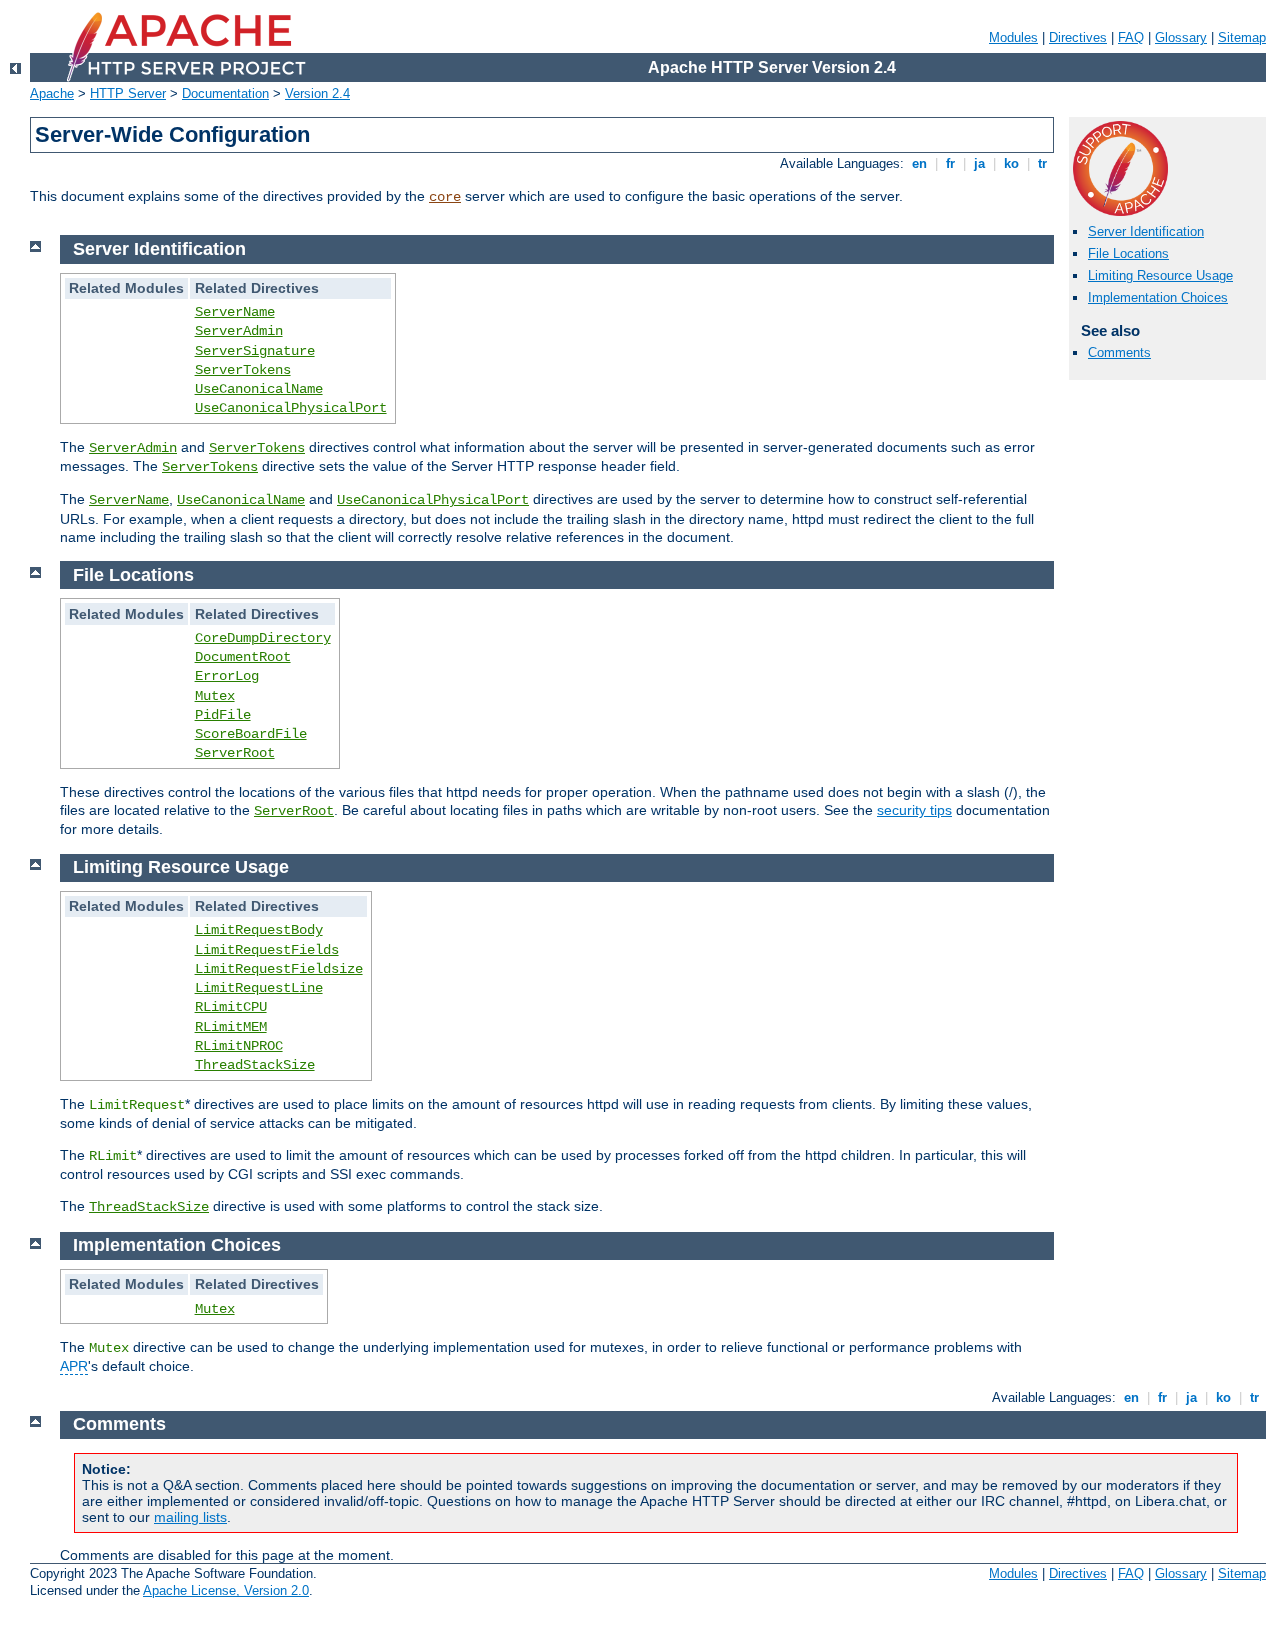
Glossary (1181, 37)
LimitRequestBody (259, 930)
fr (950, 163)
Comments (1119, 352)
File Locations (1128, 253)
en (919, 163)
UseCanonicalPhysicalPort (291, 408)
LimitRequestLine (259, 988)
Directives (1078, 37)
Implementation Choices (1158, 297)
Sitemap (1242, 37)
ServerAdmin (239, 331)
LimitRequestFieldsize (279, 969)
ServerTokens (243, 370)
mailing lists (190, 1517)
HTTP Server (128, 93)
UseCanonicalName (259, 389)
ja (979, 163)
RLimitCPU (231, 1007)
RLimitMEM (231, 1027)
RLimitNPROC (239, 1046)
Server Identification (1146, 231)
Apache (52, 93)
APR (74, 1366)
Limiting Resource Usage (1160, 275)
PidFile (223, 715)
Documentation (225, 93)
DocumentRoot (243, 657)
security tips (914, 810)
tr (1042, 163)
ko (1011, 163)
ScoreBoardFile (251, 734)
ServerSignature (255, 351)
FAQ (1131, 37)
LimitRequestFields (267, 950)
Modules (1013, 37)
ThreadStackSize (255, 1065)
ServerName (235, 312)
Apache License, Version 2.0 (226, 1590)
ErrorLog (227, 676)
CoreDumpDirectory (263, 638)
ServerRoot (235, 753)
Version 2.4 (317, 93)
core (445, 197)
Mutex (215, 696)
